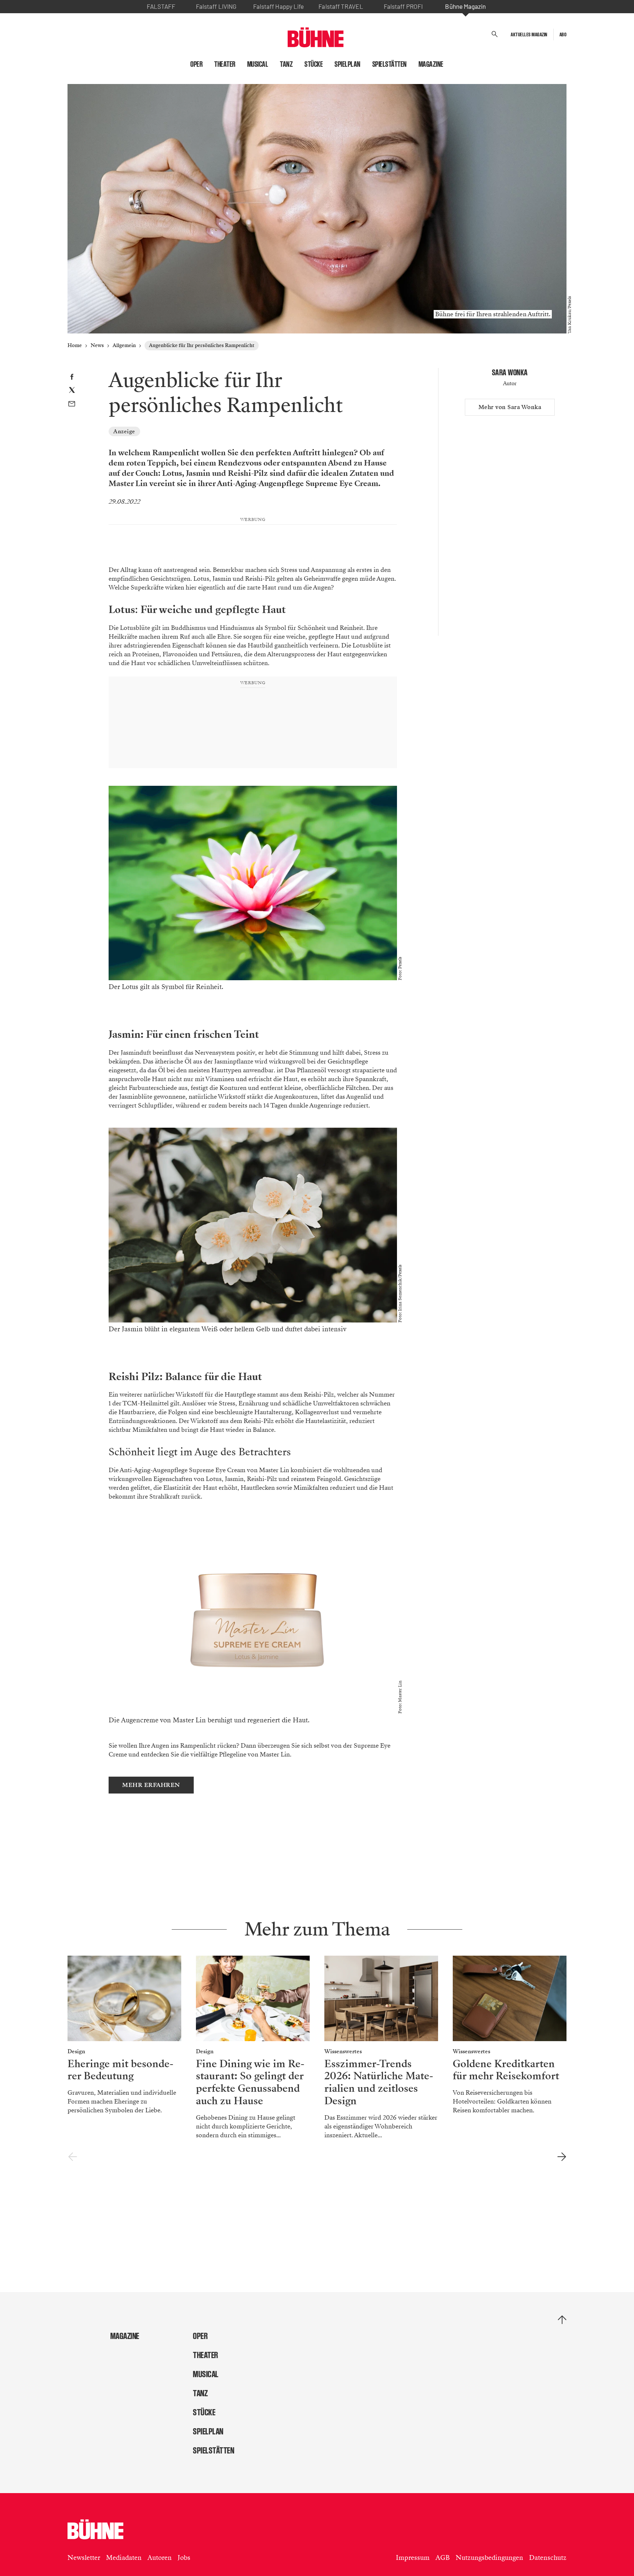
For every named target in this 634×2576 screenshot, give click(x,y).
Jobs (184, 2558)
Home (75, 345)
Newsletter (84, 2558)
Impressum (413, 2558)
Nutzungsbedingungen (489, 2558)
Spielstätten (390, 64)
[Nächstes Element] (562, 2157)
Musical (258, 64)
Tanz (286, 64)
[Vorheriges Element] (72, 2157)
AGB (443, 2558)
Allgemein (124, 345)
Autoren (160, 2558)
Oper (196, 64)
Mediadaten (124, 2558)
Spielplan (348, 64)
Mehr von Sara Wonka (510, 407)
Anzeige (124, 431)
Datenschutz (548, 2558)
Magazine (431, 64)
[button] (495, 34)
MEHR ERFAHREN (151, 1785)
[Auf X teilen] (72, 391)
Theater (225, 64)
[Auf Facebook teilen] (72, 378)
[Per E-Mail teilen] (72, 405)
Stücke (314, 64)
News (97, 345)
